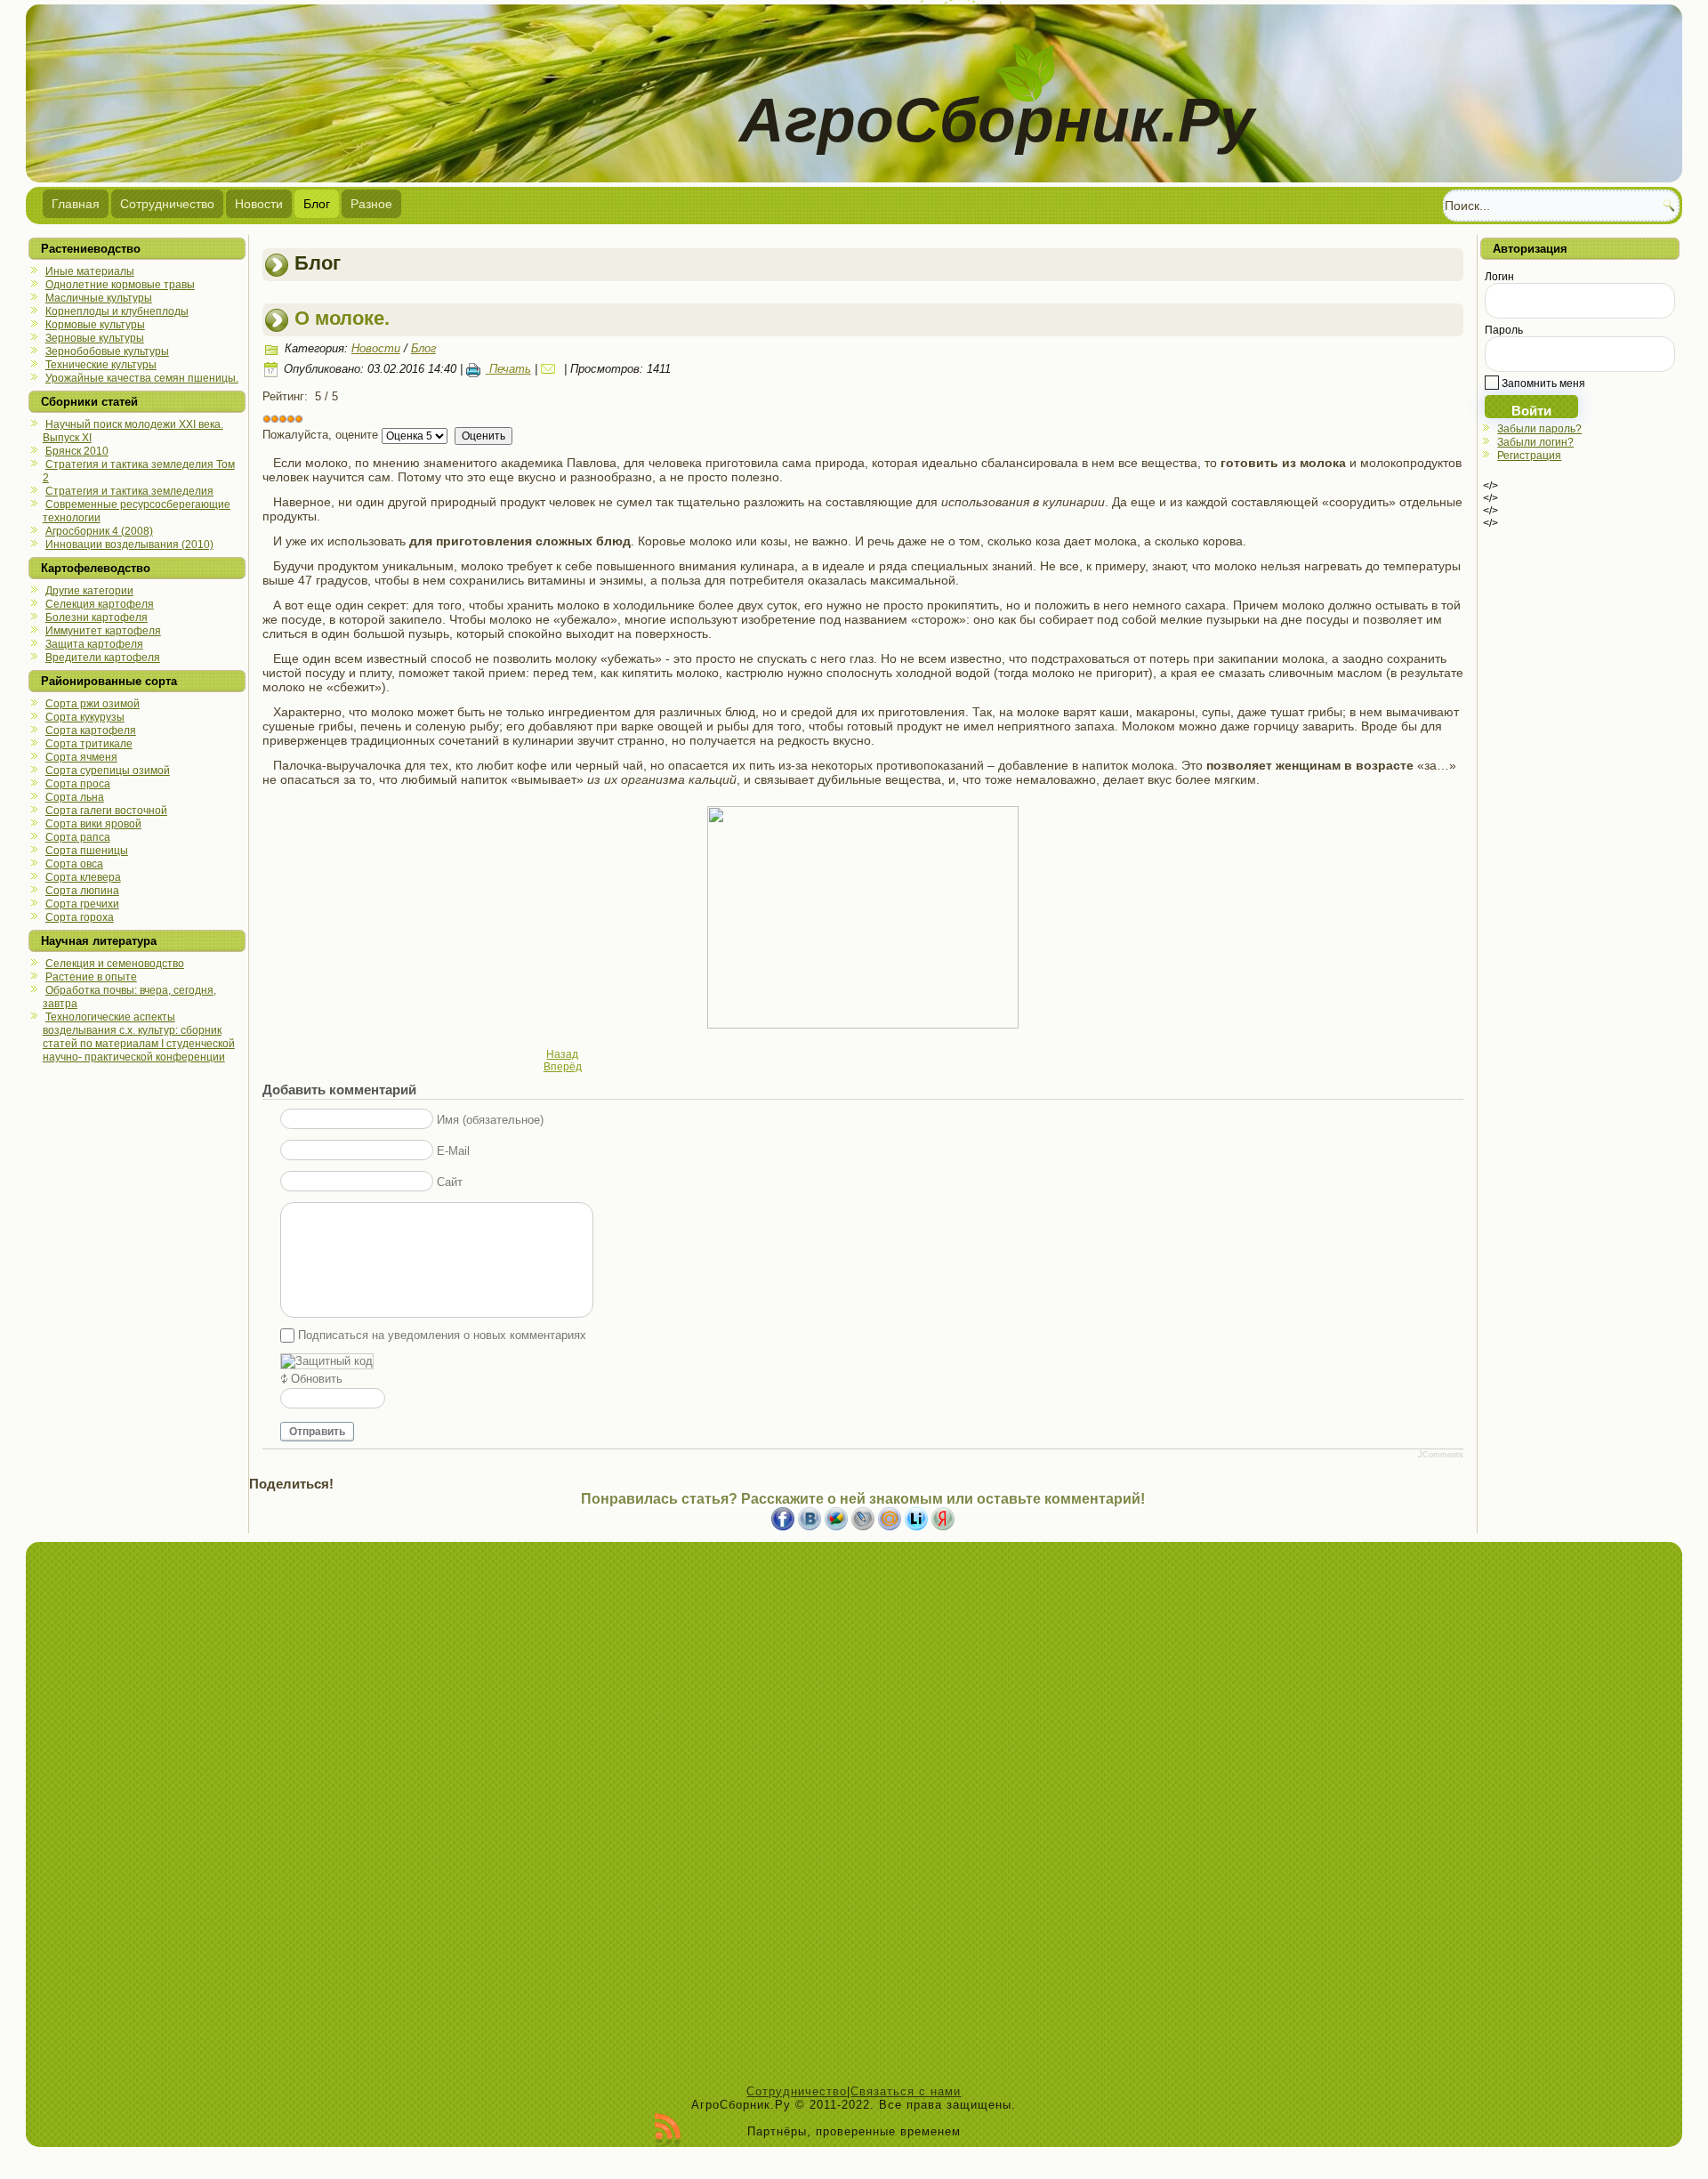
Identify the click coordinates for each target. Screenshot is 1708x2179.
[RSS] (668, 2130)
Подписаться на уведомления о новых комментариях (442, 1335)
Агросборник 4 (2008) (99, 531)
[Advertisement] (854, 1818)
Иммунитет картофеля (103, 631)
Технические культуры (101, 365)
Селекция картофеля (100, 604)
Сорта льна (75, 797)
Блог (317, 204)
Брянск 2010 (77, 451)
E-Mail (453, 1151)
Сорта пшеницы (87, 851)
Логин (1499, 277)
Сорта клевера (83, 877)
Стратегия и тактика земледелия (129, 491)
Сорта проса (78, 784)
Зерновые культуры (95, 338)
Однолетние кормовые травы (120, 285)
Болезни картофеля (97, 617)
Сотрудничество (167, 204)
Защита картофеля (94, 644)
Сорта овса (74, 864)
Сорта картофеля (91, 730)
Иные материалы (90, 271)
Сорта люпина (82, 891)
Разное (371, 204)
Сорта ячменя (81, 757)
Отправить (317, 1432)
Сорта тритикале (89, 744)
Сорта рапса (78, 837)
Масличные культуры (99, 298)
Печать (508, 369)
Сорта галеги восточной (106, 811)
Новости (259, 204)
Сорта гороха (80, 917)
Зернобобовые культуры (107, 351)
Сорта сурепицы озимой (108, 771)
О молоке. (342, 318)
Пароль (1504, 330)
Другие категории (89, 591)
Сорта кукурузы (85, 717)
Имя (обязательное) (490, 1120)
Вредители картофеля (103, 658)
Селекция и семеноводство (115, 964)
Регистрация (1529, 456)
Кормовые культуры (95, 325)
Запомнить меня (1542, 383)
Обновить (317, 1379)
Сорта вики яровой (93, 824)
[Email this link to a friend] (551, 369)
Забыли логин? (1535, 442)
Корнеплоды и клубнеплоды (117, 311)
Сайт (450, 1182)
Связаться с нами (906, 2091)
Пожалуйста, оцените (320, 435)
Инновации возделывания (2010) (129, 545)
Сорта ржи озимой (93, 704)
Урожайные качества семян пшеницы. (142, 378)
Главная (76, 204)
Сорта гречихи (82, 904)
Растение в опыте (91, 977)
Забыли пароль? (1539, 429)
